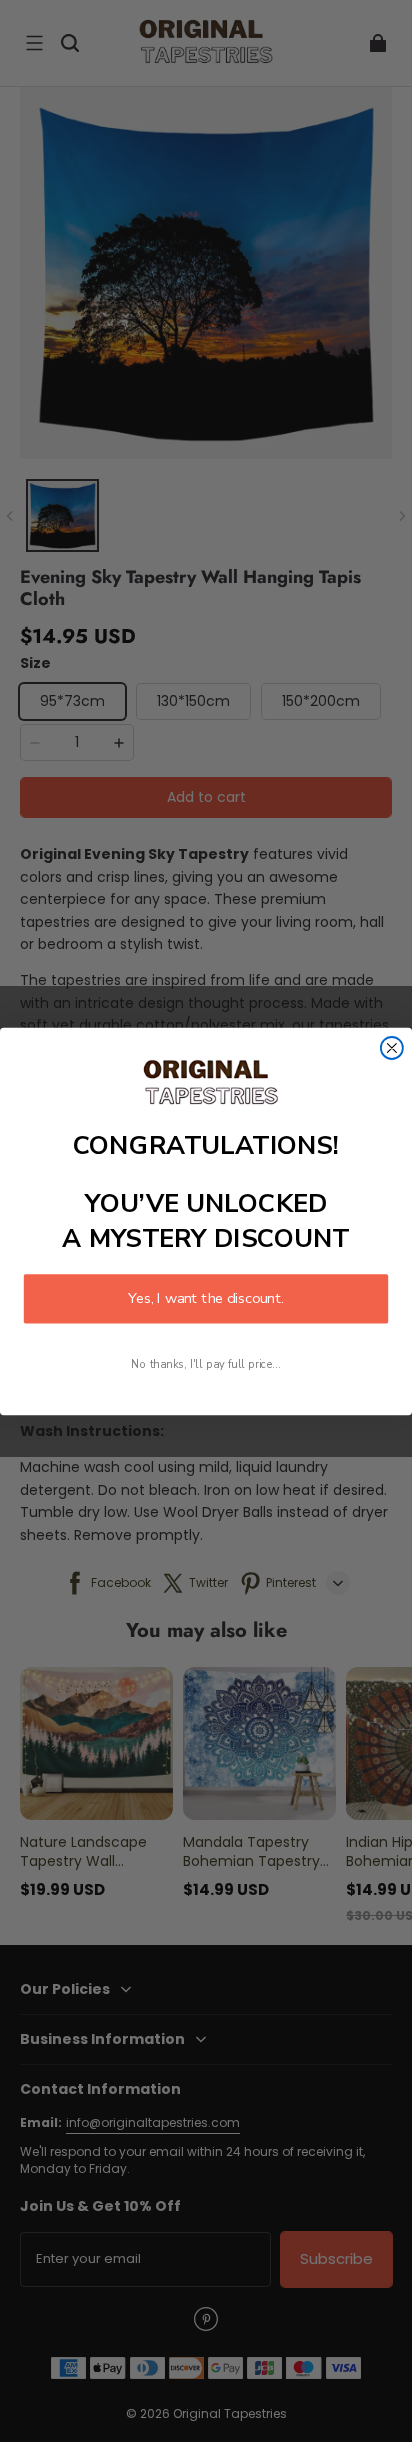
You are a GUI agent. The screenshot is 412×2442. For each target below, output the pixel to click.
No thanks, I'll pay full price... (205, 1364)
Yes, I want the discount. (206, 1298)
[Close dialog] (392, 1048)
